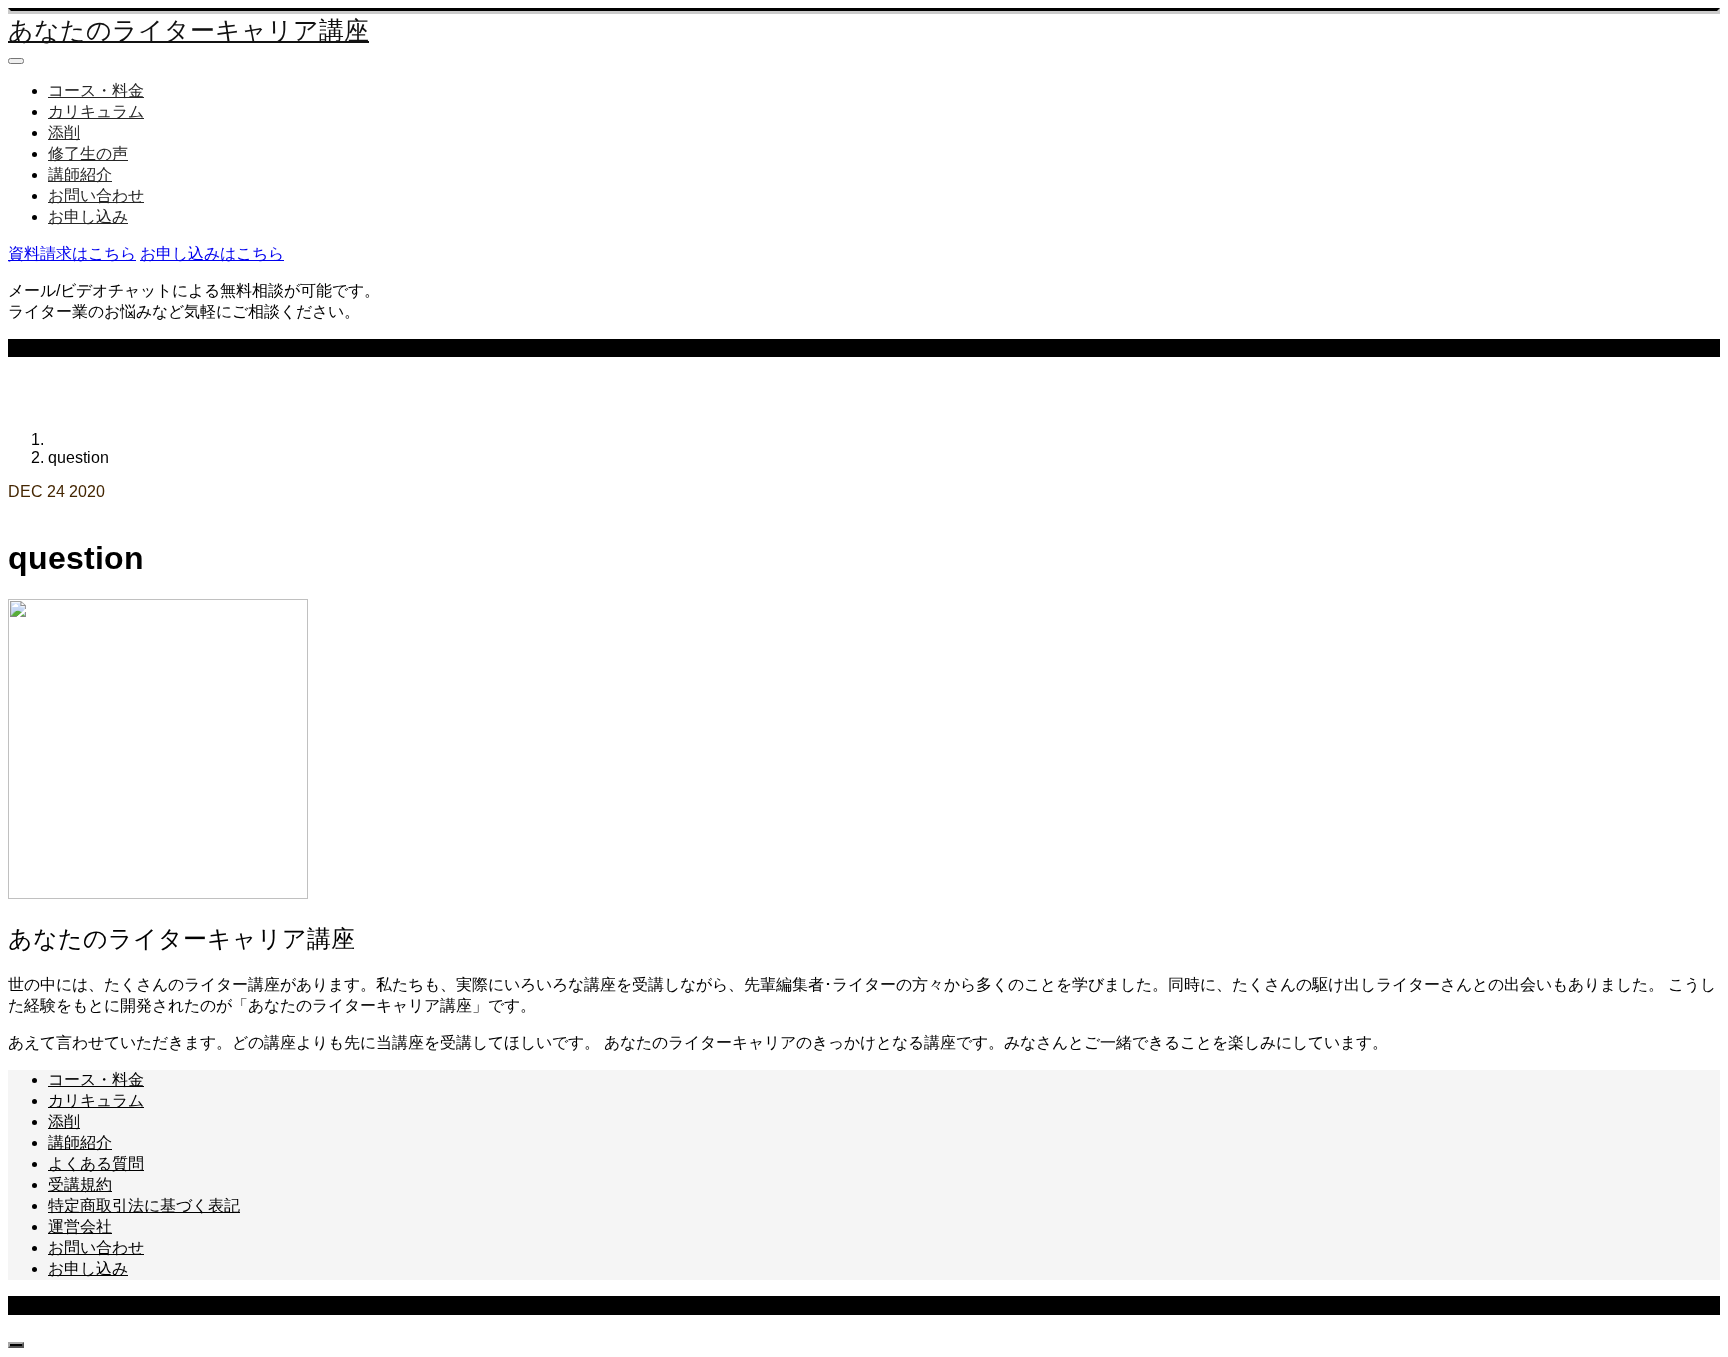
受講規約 (80, 1184)
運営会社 (80, 1226)
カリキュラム (96, 111)
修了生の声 (88, 153)
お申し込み (88, 216)
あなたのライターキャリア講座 (188, 30)
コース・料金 (96, 90)
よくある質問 (96, 1163)
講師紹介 (80, 174)
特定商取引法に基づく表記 (144, 1205)
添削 (64, 132)
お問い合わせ (96, 195)
